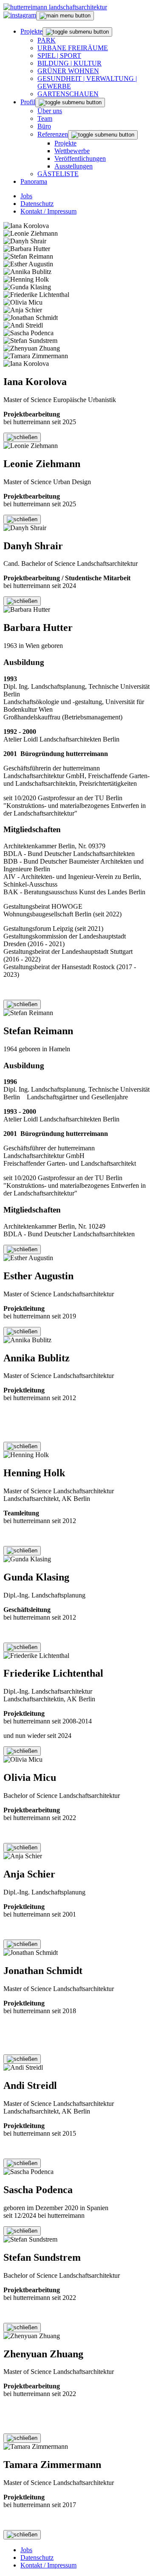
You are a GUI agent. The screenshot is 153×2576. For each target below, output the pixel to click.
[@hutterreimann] (20, 15)
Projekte (31, 31)
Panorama (34, 181)
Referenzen (53, 134)
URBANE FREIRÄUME (73, 48)
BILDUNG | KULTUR (69, 63)
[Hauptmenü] (65, 16)
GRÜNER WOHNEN (68, 71)
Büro (44, 126)
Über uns (50, 111)
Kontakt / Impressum (48, 211)
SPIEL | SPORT (59, 56)
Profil (28, 102)
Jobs (26, 196)
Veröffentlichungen (80, 158)
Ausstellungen (74, 166)
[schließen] (22, 437)
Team (45, 118)
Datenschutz (37, 204)
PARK (47, 40)
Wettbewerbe (72, 151)
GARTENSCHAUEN (68, 94)
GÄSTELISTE (58, 174)
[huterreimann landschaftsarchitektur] (55, 7)
